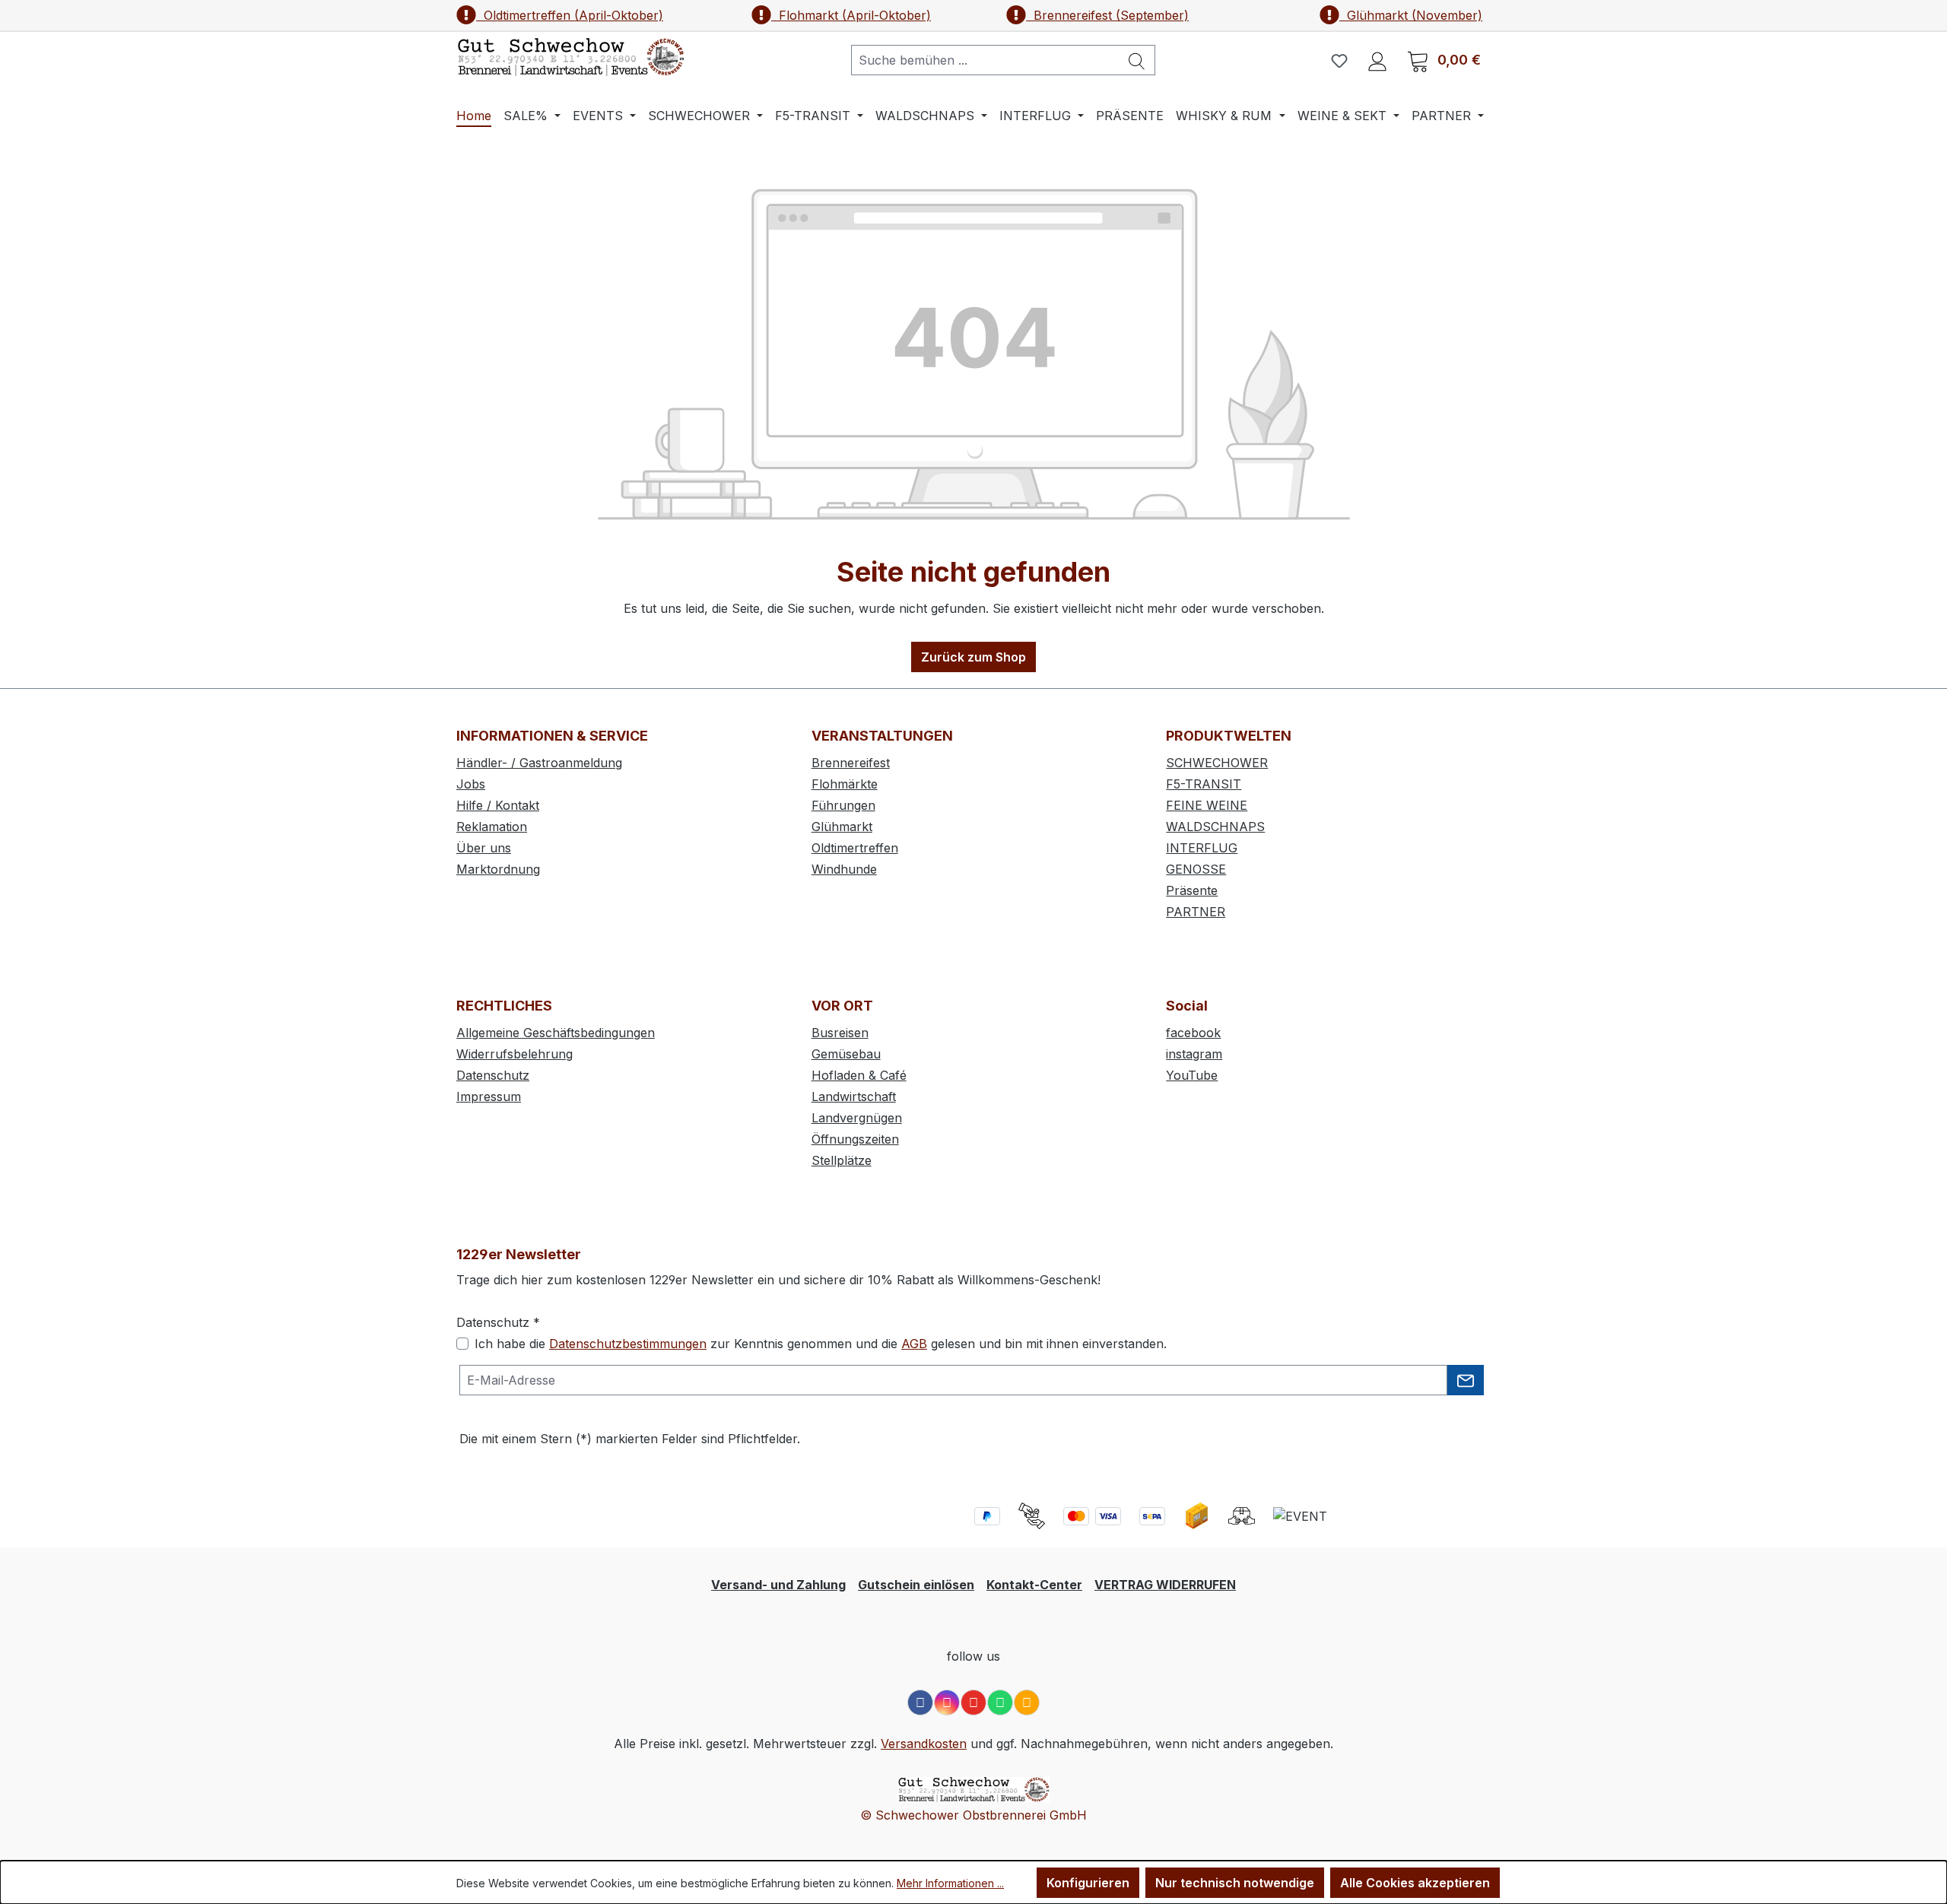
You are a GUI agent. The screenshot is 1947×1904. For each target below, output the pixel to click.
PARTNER (1196, 912)
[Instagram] (947, 1702)
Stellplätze (842, 1160)
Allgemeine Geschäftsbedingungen (556, 1033)
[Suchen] (1137, 60)
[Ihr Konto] (1377, 60)
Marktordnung (498, 869)
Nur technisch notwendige (1235, 1883)
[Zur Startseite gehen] (570, 57)
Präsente (1192, 890)
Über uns (484, 848)
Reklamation (492, 827)
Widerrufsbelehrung (515, 1054)
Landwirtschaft (854, 1096)
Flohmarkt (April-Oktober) (851, 15)
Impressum (489, 1096)
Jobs (471, 784)
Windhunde (844, 869)
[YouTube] (973, 1702)
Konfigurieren (1088, 1883)
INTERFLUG (1202, 848)
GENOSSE (1196, 869)
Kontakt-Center (1034, 1585)
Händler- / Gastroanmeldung (539, 763)
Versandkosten (924, 1744)
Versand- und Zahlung (778, 1585)
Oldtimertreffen (855, 848)
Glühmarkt (842, 827)
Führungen (843, 805)
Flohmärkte (845, 784)
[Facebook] (920, 1702)
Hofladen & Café (859, 1075)
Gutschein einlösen (916, 1585)
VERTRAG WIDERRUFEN (1165, 1585)
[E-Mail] (1027, 1702)
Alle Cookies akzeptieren (1415, 1883)
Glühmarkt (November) (1411, 15)
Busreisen (840, 1033)
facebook (1193, 1033)
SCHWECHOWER (1217, 763)
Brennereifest (851, 763)
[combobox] (985, 60)
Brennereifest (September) (1107, 15)
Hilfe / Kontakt (498, 805)
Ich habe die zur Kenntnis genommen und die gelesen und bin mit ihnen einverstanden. (821, 1344)
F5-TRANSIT (1204, 784)
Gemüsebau (846, 1054)
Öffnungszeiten (855, 1139)
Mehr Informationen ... (950, 1883)
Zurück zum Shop (973, 657)
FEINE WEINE (1207, 805)
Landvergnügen (857, 1118)
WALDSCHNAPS (1215, 827)
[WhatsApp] (1000, 1702)
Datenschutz (493, 1075)
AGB (914, 1344)
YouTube (1192, 1075)
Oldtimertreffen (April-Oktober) (570, 15)
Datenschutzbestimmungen (628, 1344)
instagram (1194, 1054)
